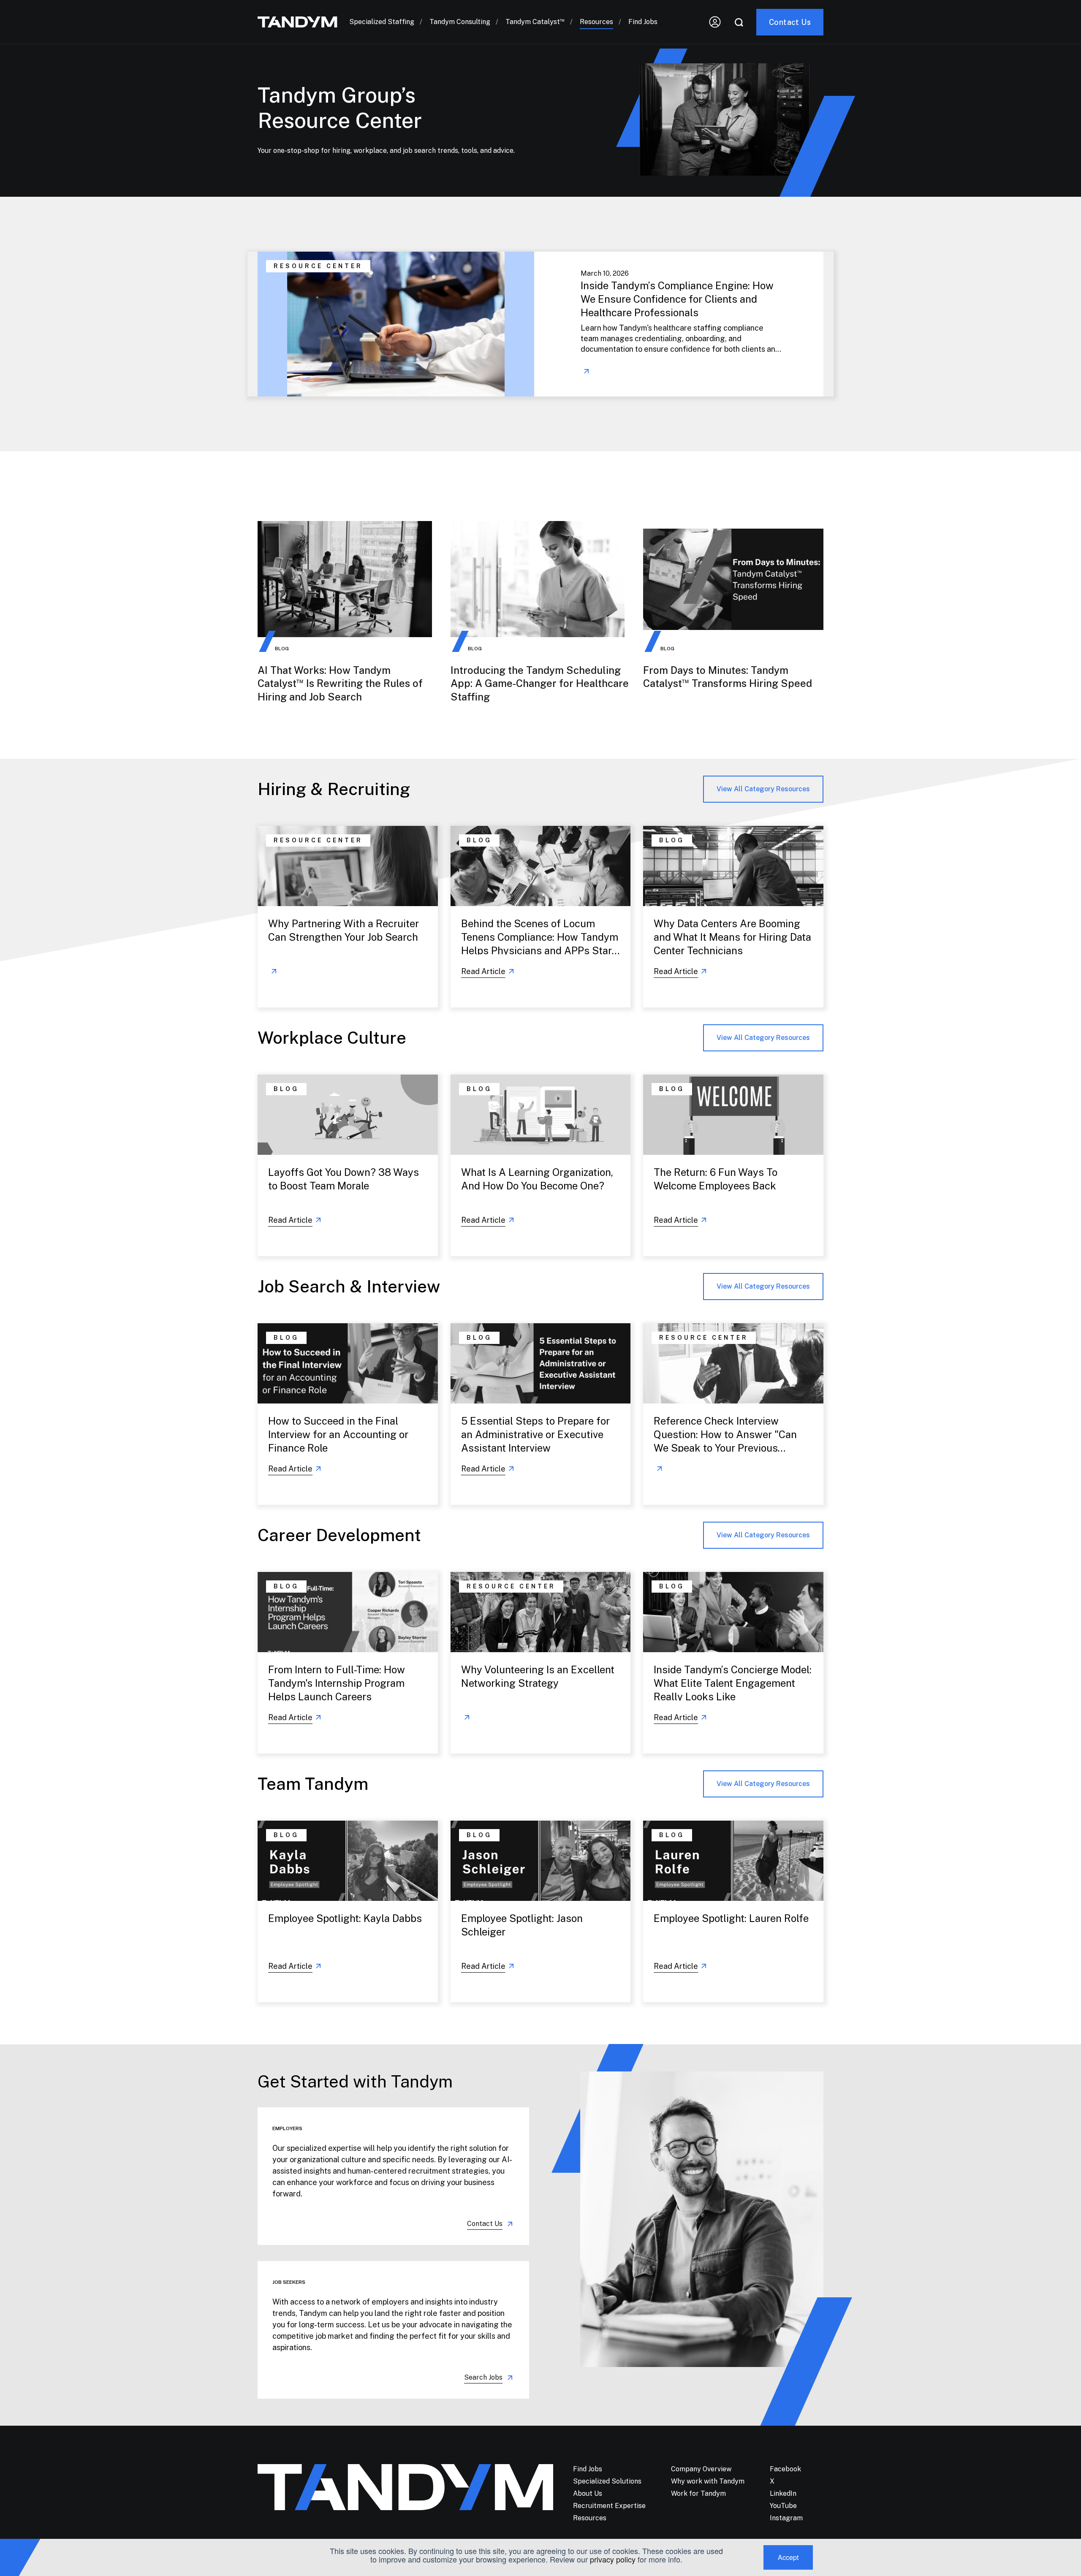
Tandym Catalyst (535, 22)
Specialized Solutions (607, 2481)
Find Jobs (643, 22)
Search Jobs (483, 2377)
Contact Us (485, 2224)
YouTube (783, 2506)
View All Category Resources (763, 789)
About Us (588, 2493)
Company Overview (701, 2469)
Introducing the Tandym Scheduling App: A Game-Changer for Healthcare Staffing (540, 683)
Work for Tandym (698, 2493)
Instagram (786, 2518)
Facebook (785, 2469)
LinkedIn (783, 2493)
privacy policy (613, 2559)
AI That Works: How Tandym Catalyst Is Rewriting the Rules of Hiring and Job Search (340, 683)
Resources (596, 22)
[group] (540, 324)
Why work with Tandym (708, 2481)
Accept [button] (788, 2557)
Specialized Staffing (382, 22)
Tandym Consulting (460, 22)
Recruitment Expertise (609, 2506)
